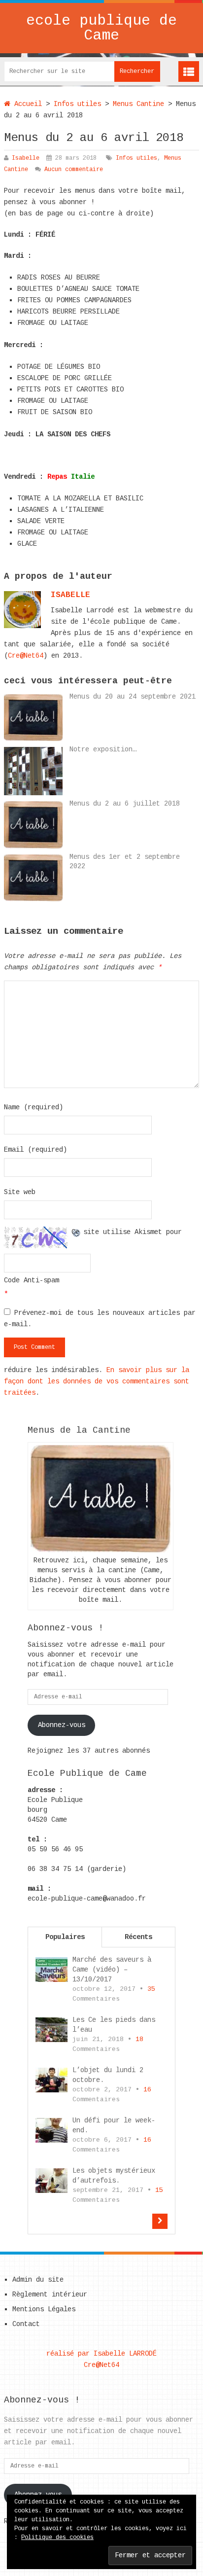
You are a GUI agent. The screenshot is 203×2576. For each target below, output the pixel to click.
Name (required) (34, 1107)
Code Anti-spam (32, 1280)
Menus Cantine (138, 104)
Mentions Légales (44, 2309)
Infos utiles (77, 104)
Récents (138, 1937)
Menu (189, 71)
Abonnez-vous (62, 1725)
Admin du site (38, 2280)
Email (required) (35, 1150)
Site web (20, 1192)
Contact (26, 2324)
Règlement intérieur (50, 2294)
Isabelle (26, 158)
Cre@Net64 (26, 656)
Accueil (26, 104)
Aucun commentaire (74, 170)
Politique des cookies (57, 2538)
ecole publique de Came (101, 28)
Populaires (65, 1937)
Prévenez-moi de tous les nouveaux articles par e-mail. (100, 1319)
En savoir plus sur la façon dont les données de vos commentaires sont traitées (97, 1381)
